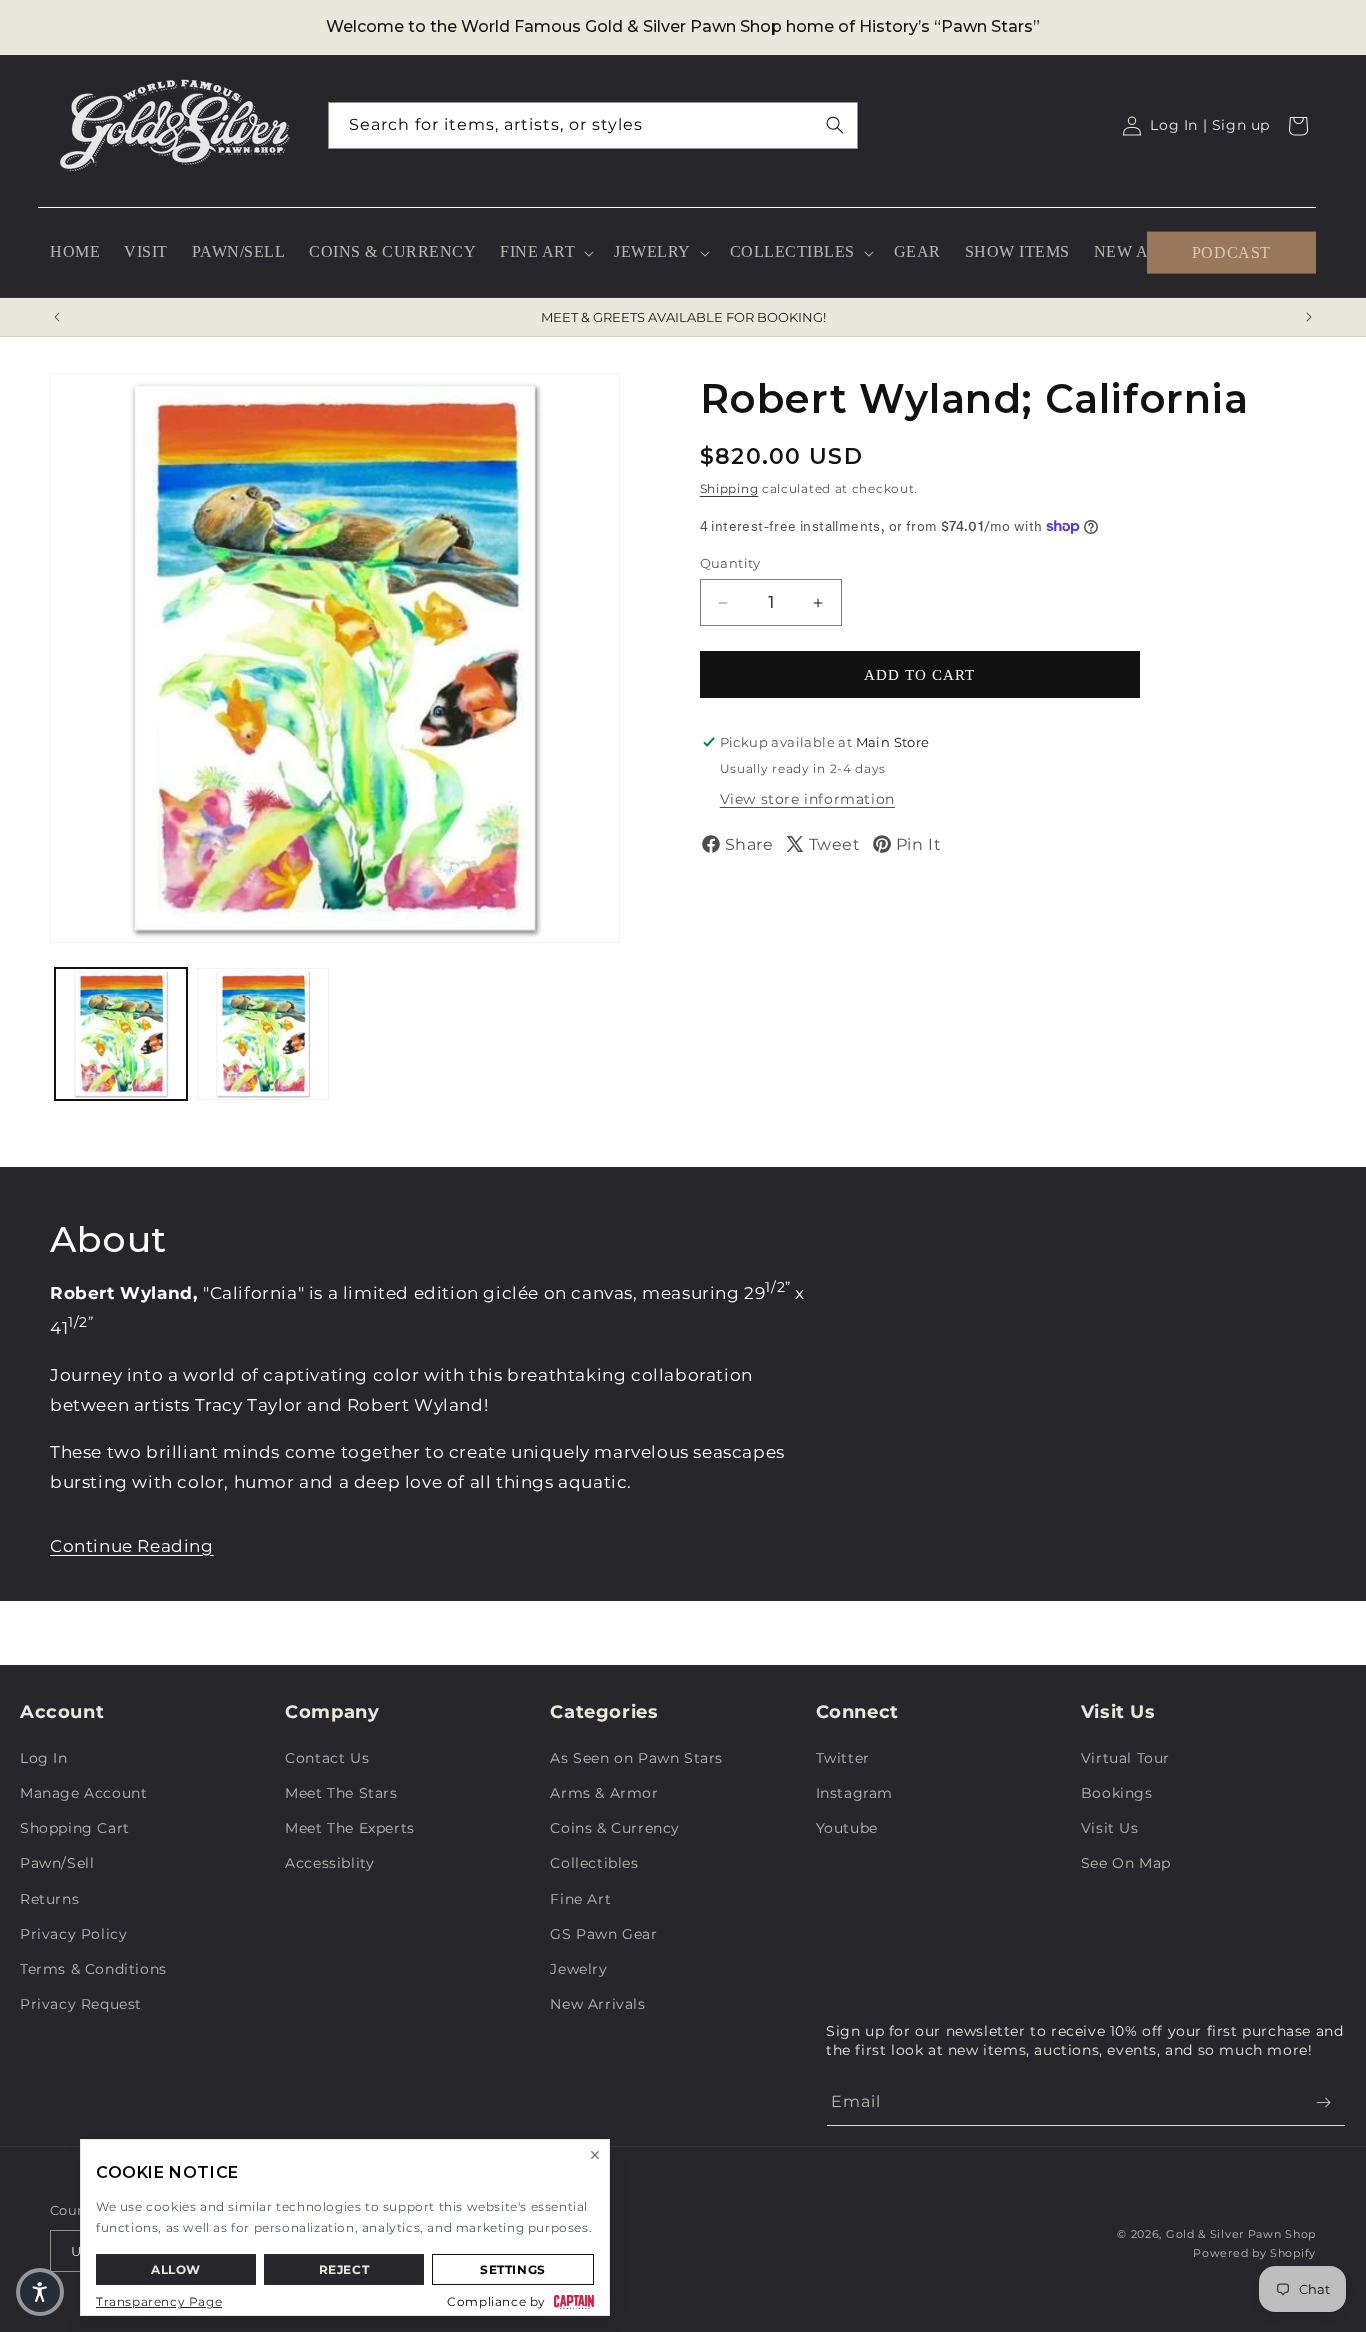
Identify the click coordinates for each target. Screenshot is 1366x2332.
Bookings (1117, 1793)
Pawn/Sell (57, 1863)
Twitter (843, 1758)
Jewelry (578, 1969)
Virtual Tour (1125, 1758)
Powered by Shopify (1254, 2253)
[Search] (835, 125)
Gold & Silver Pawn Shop (1241, 2234)
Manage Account (83, 1793)
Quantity (730, 563)
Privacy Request (81, 2004)
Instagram (854, 1793)
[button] (545, 252)
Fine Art (580, 1899)
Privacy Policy (73, 1934)
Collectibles (594, 1863)
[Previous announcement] (57, 317)
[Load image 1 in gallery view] (121, 1034)
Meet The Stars (341, 1793)
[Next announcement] (1309, 317)
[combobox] (593, 125)
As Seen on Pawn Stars (636, 1758)
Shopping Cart (75, 1828)
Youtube (847, 1828)
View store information (807, 799)
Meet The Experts (350, 1828)
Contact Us (327, 1758)
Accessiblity (329, 1863)
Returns (49, 1899)
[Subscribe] (1323, 2102)
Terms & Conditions (93, 1969)
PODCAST (1231, 251)
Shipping (729, 488)
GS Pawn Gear (603, 1934)
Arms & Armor (604, 1793)
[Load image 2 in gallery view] (263, 1034)
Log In (44, 1758)
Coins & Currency (615, 1828)
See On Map (1126, 1863)
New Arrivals (597, 2004)
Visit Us (1110, 1828)
